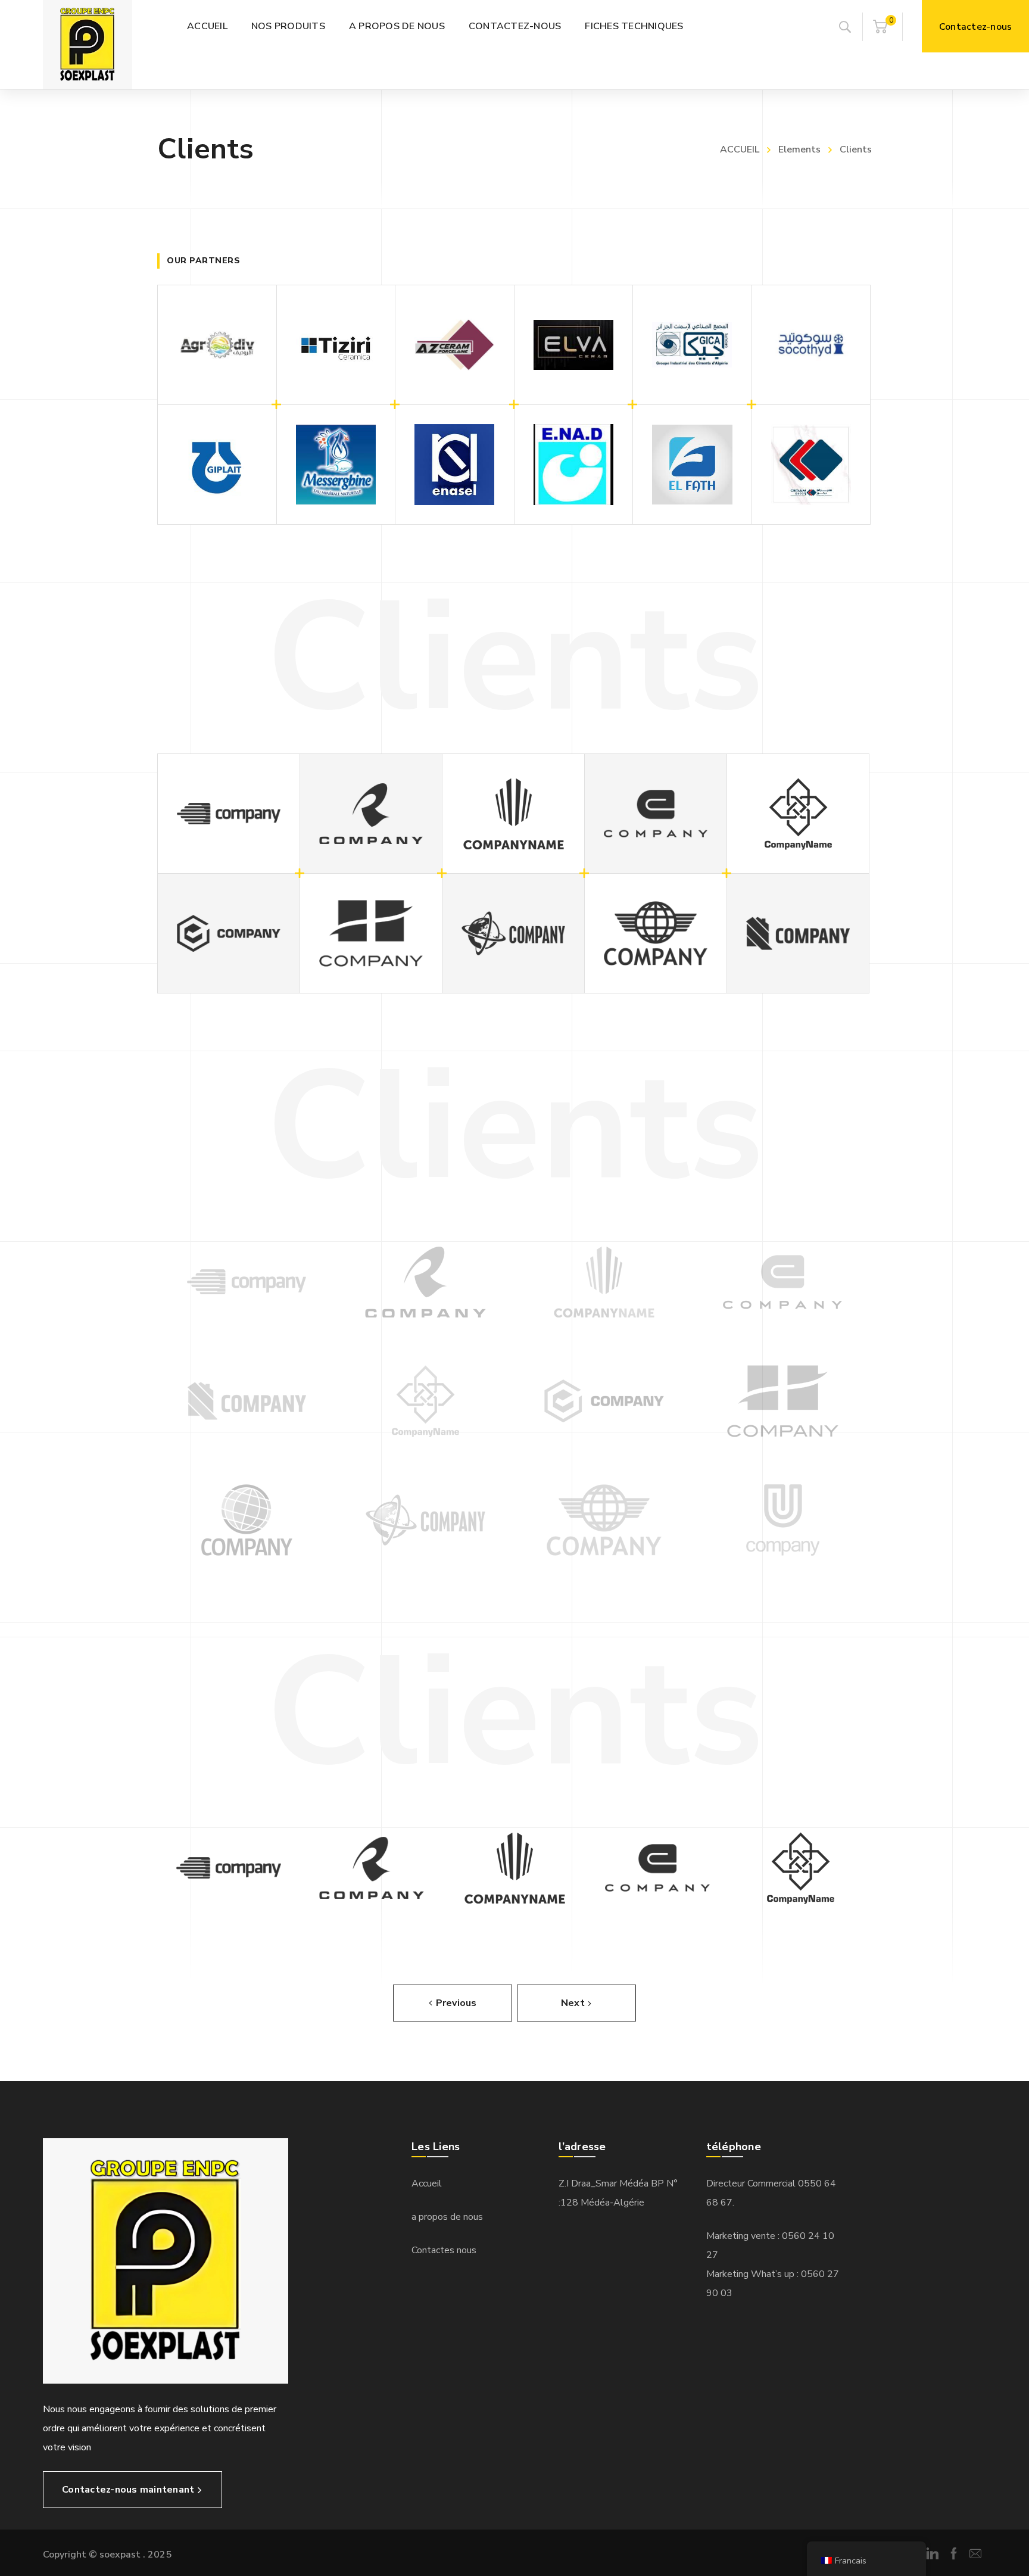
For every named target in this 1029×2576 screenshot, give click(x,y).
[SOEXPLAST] (88, 45)
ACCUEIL (740, 149)
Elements (799, 149)
